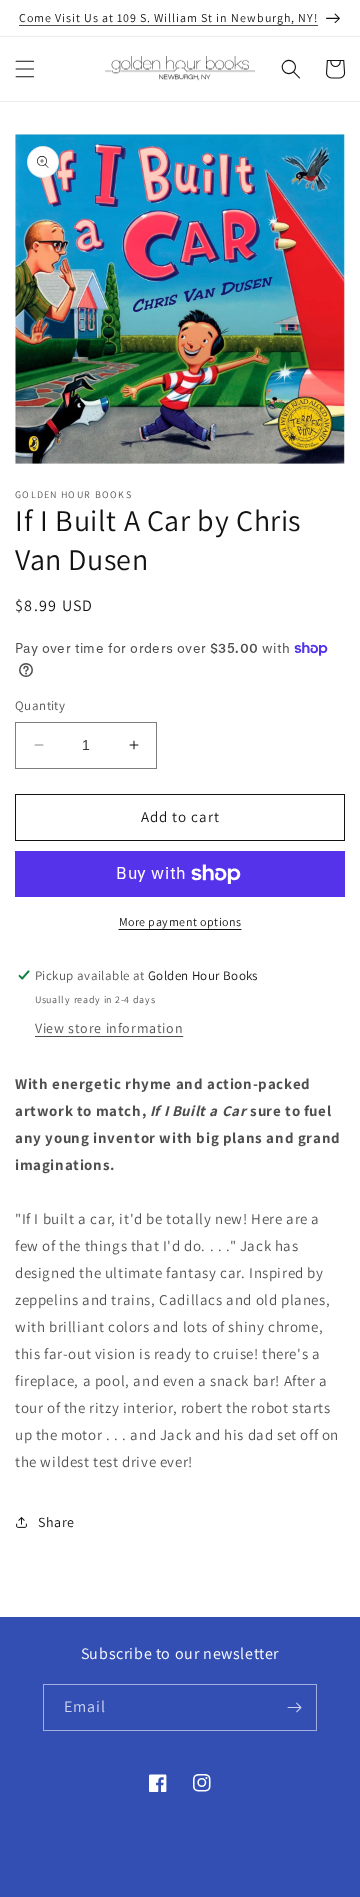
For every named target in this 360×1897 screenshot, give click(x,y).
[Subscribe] (294, 1707)
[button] (25, 69)
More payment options (180, 921)
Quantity (40, 705)
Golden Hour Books (148, 1880)
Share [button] (56, 1522)
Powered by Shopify (251, 1880)
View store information (109, 1028)
